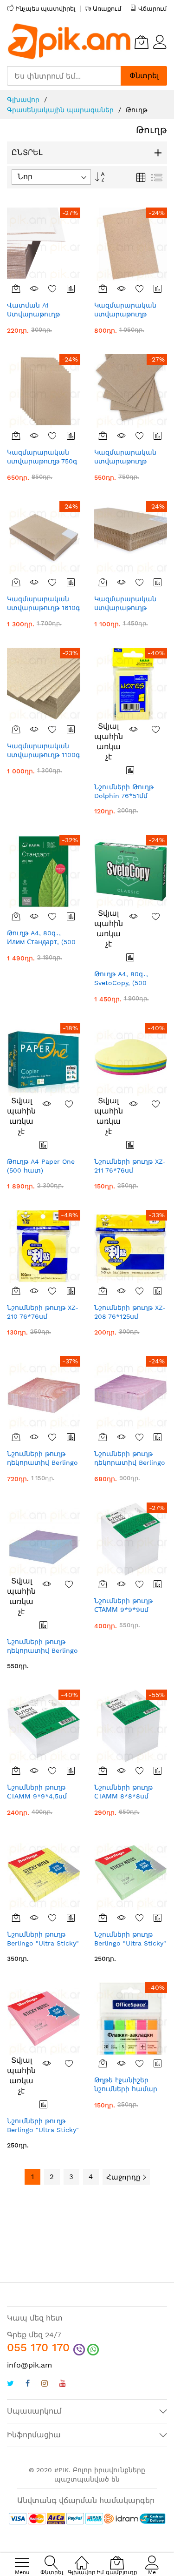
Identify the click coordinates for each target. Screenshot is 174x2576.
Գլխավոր (24, 100)
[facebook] (28, 2385)
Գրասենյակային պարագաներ (61, 110)
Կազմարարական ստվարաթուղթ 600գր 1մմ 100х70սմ (128, 461)
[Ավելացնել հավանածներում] (53, 288)
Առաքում (107, 9)
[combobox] (64, 76)
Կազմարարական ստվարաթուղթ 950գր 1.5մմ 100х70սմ (130, 314)
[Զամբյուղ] (16, 288)
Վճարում (152, 9)
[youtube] (63, 2385)
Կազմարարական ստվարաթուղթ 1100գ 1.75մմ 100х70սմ (43, 755)
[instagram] (45, 2385)
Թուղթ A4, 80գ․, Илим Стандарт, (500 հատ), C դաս (41, 942)
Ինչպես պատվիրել (45, 9)
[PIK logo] (70, 42)
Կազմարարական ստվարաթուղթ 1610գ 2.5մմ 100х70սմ (43, 608)
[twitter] (10, 2385)
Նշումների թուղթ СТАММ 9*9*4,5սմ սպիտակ (37, 1796)
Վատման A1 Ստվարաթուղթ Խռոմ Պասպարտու (41, 314)
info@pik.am (29, 2365)
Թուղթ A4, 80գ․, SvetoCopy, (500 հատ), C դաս (121, 983)
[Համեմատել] (71, 288)
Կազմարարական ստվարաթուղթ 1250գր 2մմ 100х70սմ (129, 608)
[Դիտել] (34, 288)
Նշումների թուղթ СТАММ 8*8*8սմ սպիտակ (123, 1796)
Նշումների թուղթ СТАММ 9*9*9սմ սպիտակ (123, 1610)
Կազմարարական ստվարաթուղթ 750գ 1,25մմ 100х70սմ (42, 461)
